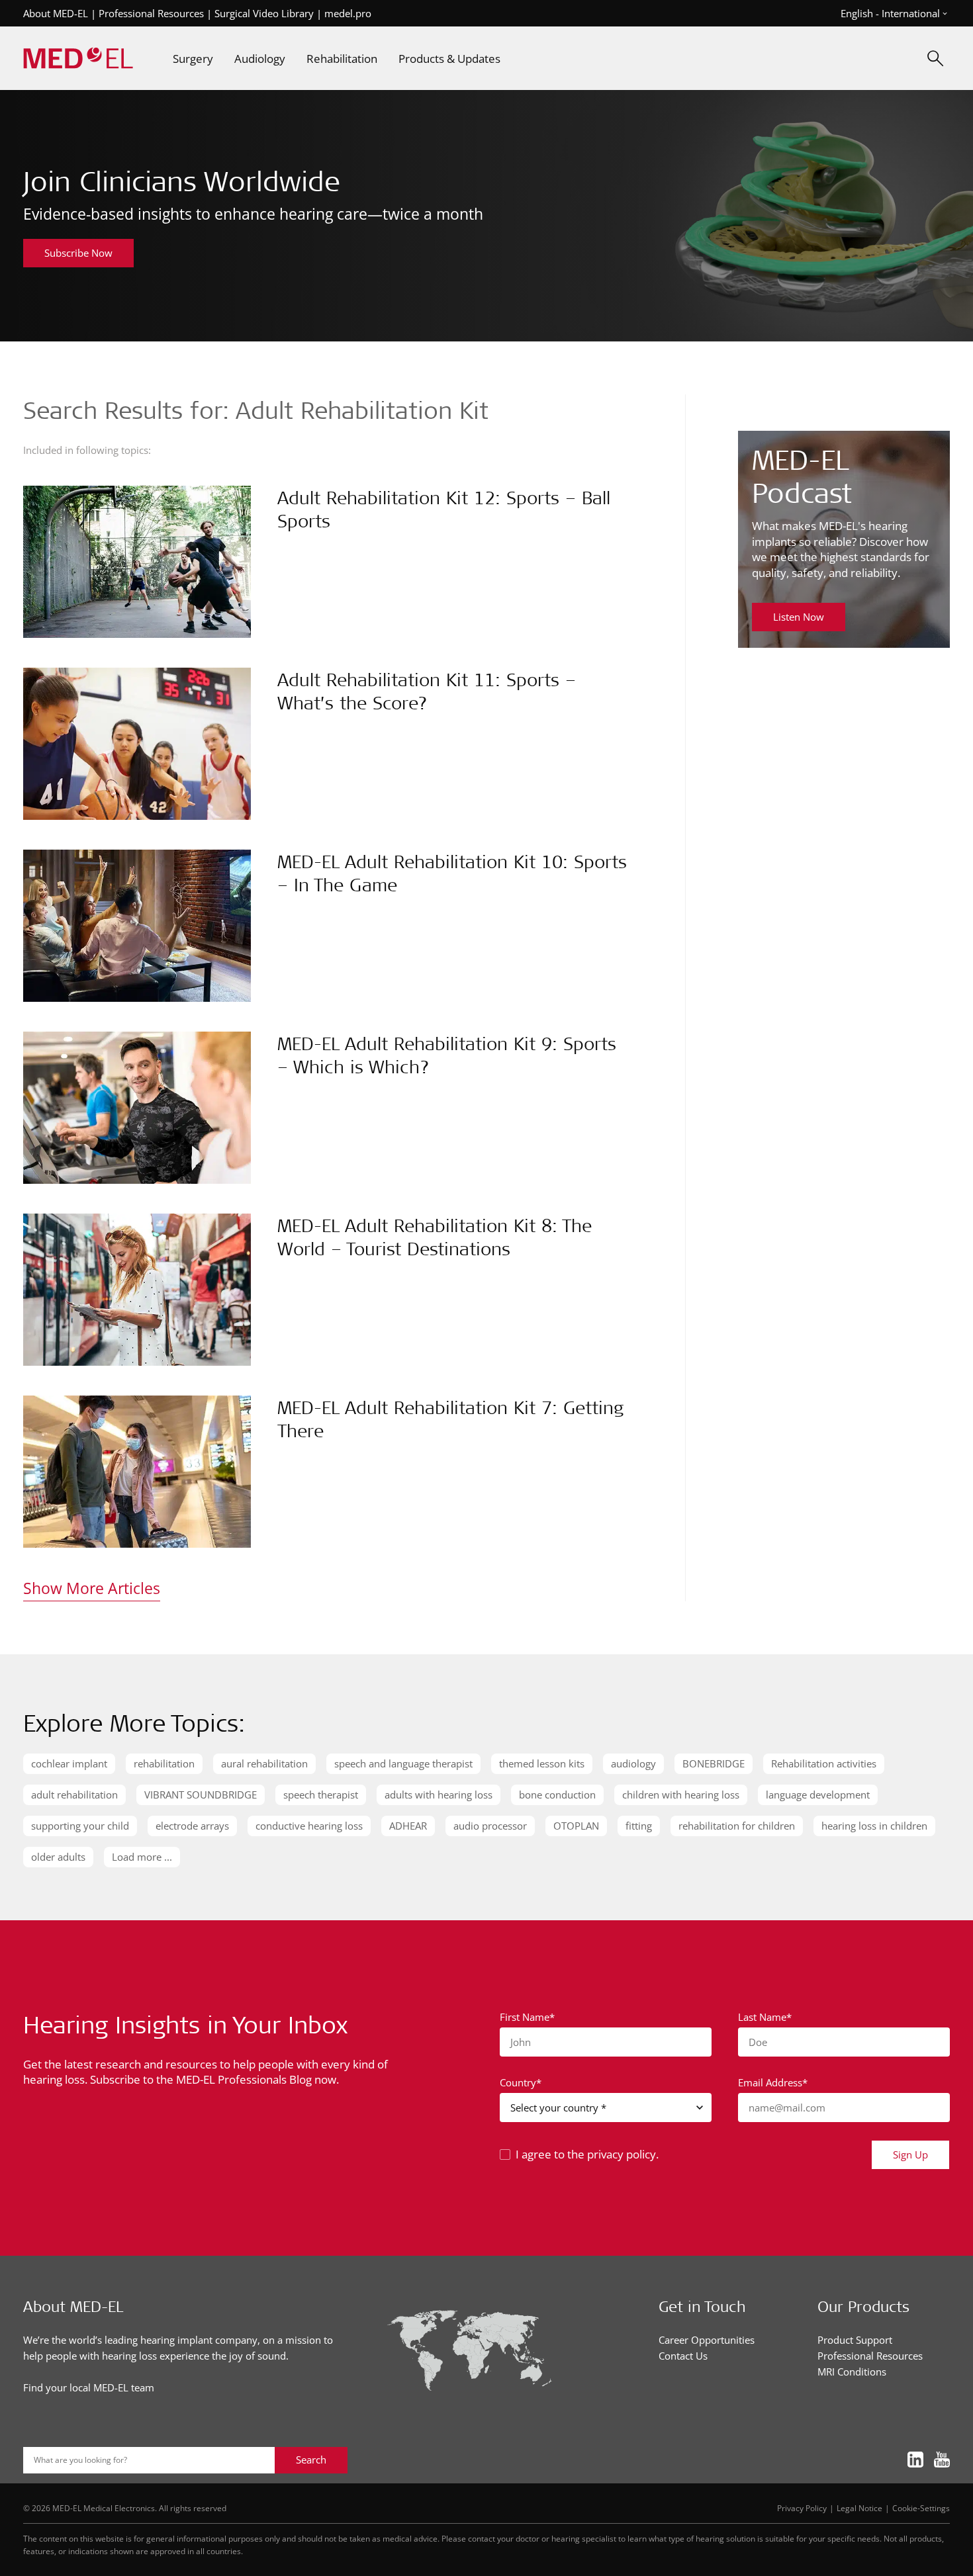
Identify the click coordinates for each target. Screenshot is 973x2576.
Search (311, 2460)
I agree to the (587, 2154)
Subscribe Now (78, 253)
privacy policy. (623, 2154)
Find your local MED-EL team (89, 2387)
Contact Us (683, 2356)
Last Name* (765, 2017)
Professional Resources (151, 13)
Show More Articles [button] (92, 1588)
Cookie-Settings (921, 2508)
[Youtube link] (942, 2460)
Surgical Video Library (264, 13)
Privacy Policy (802, 2508)
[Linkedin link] (915, 2460)
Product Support (855, 2340)
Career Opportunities (707, 2340)
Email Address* (773, 2082)
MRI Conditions (852, 2372)
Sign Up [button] (910, 2154)
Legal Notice (859, 2508)
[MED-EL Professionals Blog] (78, 59)
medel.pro (348, 13)
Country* (521, 2082)
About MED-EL (56, 13)
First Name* (527, 2017)
